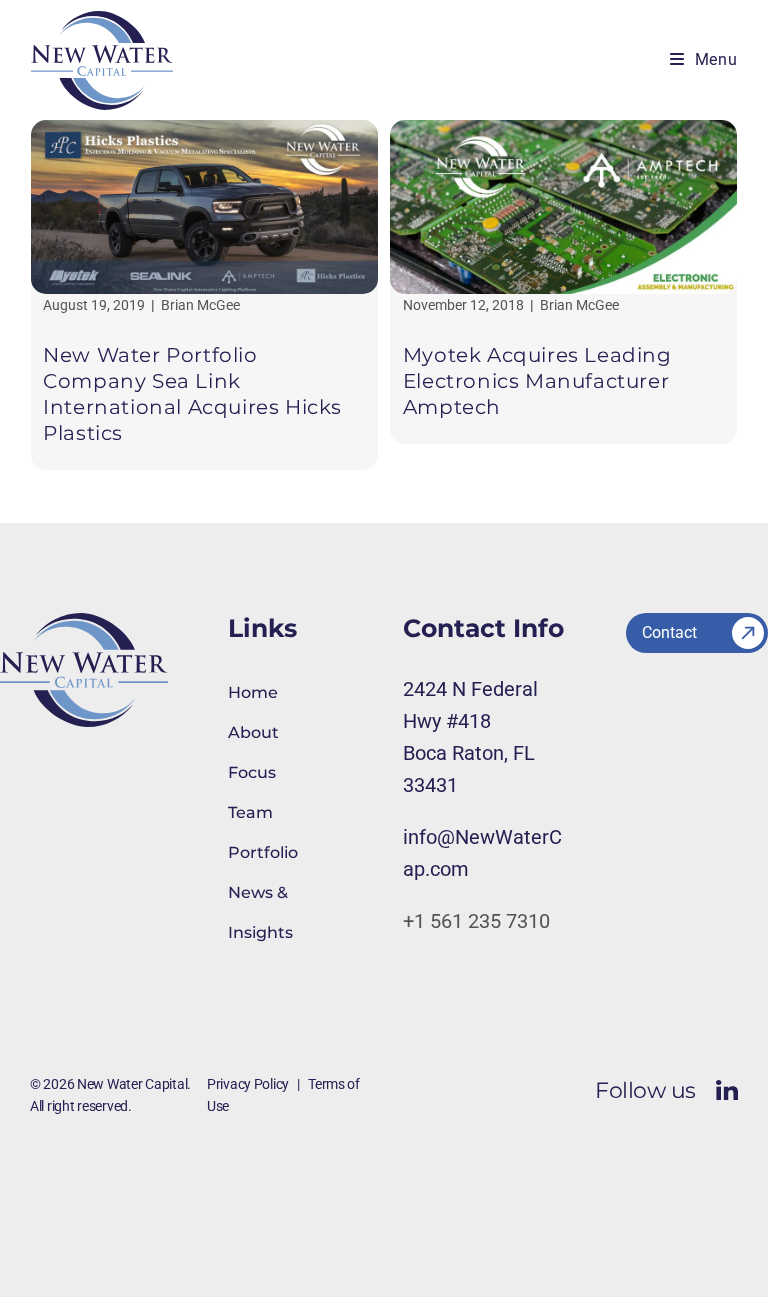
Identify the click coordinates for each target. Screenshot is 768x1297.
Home (253, 692)
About (253, 732)
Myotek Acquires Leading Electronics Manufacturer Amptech (537, 381)
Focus (252, 772)
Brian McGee (200, 305)
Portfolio (263, 852)
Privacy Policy (248, 1084)
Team (250, 812)
